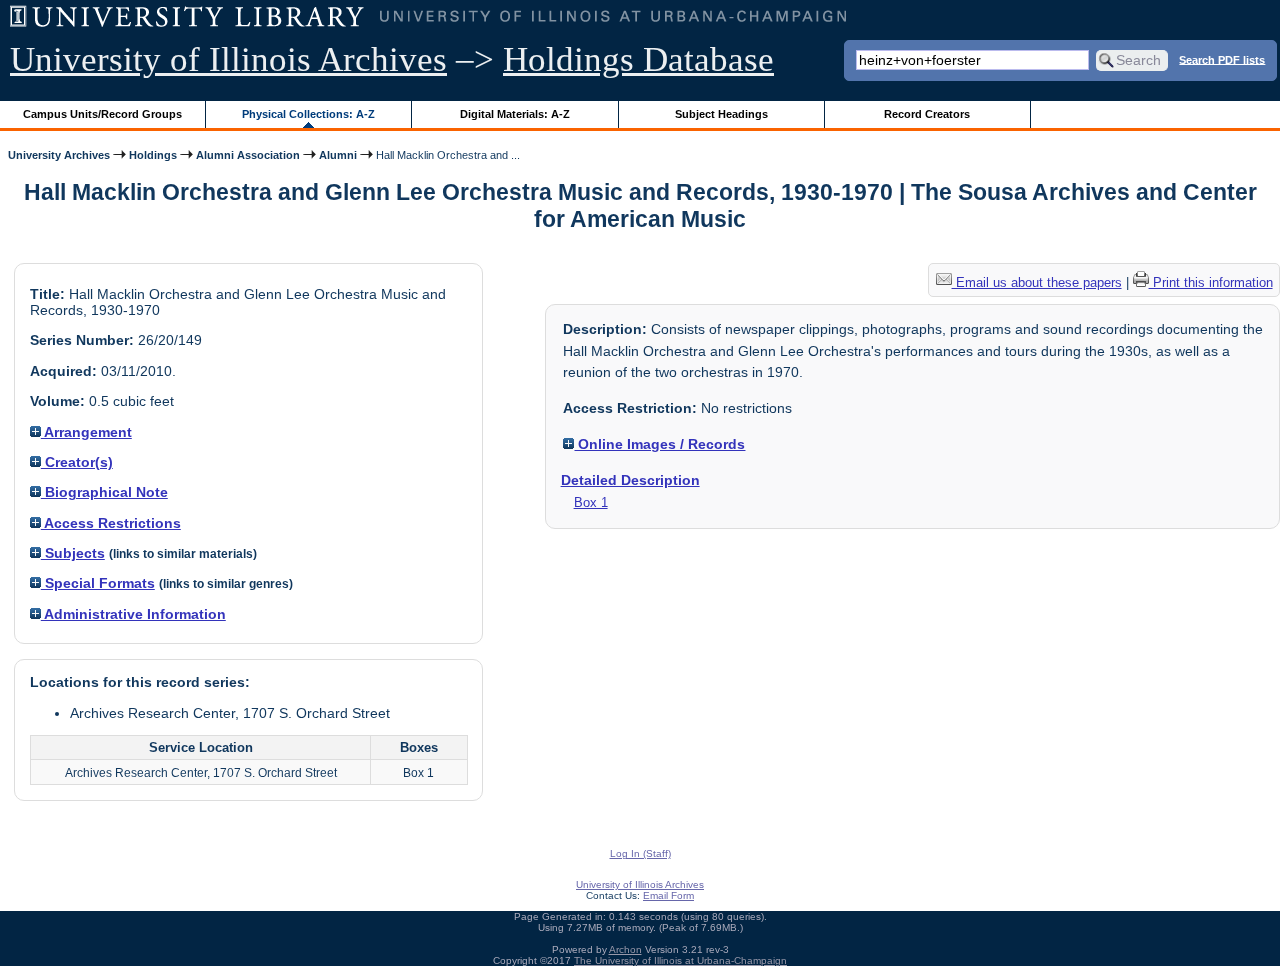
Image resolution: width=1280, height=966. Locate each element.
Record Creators (927, 114)
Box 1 (591, 502)
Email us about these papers (1037, 282)
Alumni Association (248, 155)
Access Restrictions (111, 523)
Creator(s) (77, 462)
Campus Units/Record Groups (102, 114)
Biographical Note (104, 492)
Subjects (73, 553)
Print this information (1211, 282)
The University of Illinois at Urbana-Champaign (680, 960)
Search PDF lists (1222, 59)
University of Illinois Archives (228, 59)
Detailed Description (630, 480)
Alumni (338, 155)
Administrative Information (133, 614)
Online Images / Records (659, 444)
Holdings (153, 155)
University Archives (59, 155)
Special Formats (98, 583)
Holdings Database (638, 59)
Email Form (668, 895)
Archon (625, 949)
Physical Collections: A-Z (308, 114)
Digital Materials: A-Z (515, 114)
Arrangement (86, 432)
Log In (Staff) (640, 853)
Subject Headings (721, 114)
